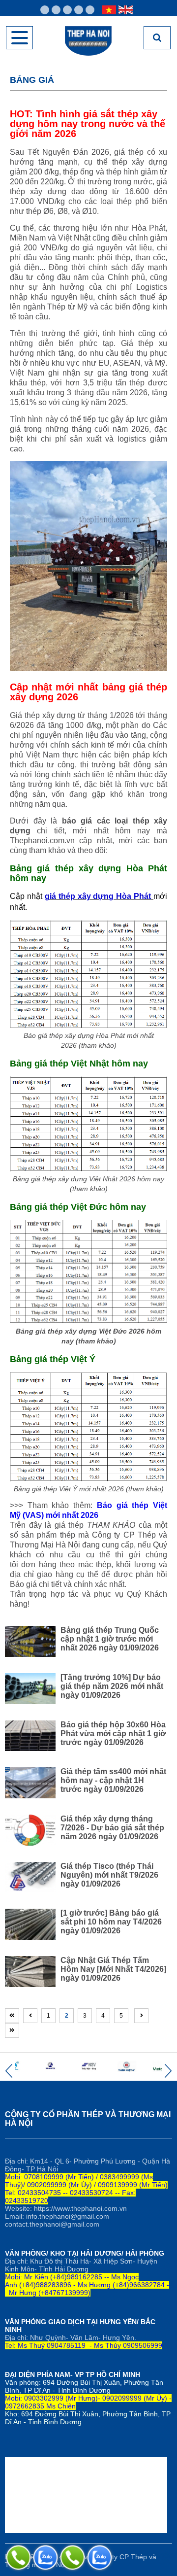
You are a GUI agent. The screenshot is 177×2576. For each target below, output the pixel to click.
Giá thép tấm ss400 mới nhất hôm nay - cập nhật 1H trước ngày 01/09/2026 (113, 1780)
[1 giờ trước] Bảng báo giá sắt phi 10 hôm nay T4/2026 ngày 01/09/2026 (111, 1922)
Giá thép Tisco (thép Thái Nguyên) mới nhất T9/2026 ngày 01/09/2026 (109, 1875)
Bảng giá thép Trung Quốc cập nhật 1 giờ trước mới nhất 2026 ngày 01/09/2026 (110, 1639)
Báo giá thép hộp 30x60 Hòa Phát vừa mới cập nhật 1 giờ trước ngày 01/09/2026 (113, 1734)
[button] (9, 2071)
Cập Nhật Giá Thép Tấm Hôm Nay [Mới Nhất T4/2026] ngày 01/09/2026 (113, 1969)
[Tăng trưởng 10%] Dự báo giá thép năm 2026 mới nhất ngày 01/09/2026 (112, 1686)
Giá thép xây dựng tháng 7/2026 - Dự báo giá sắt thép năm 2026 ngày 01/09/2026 (112, 1828)
